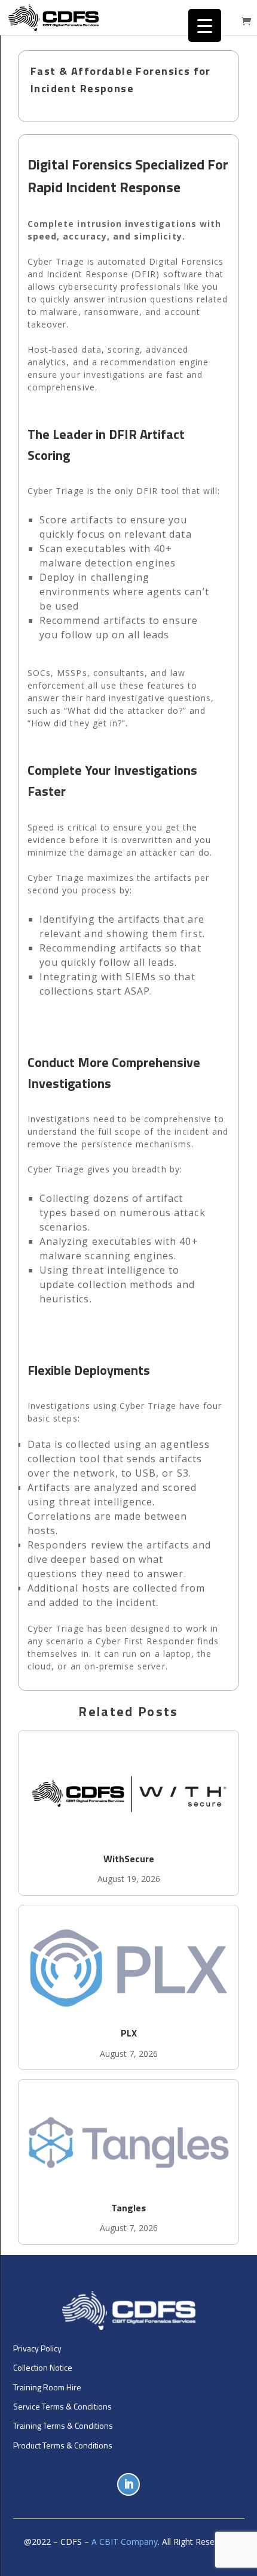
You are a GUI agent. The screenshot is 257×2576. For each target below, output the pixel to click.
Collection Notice (43, 2367)
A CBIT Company (125, 2542)
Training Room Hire (47, 2387)
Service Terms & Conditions (62, 2406)
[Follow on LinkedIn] (128, 2484)
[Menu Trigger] (205, 25)
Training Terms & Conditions (63, 2425)
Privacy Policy (37, 2348)
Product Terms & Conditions (63, 2445)
